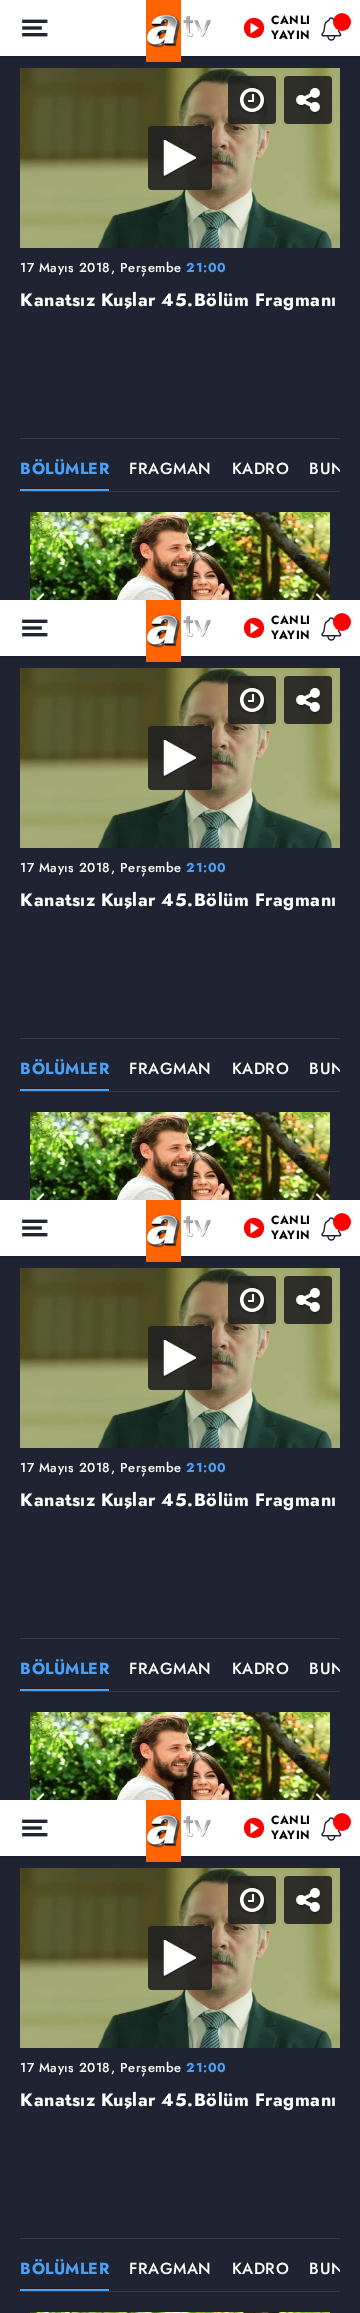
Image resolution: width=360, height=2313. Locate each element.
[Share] (328, 32)
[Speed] (272, 32)
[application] (180, 1156)
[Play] (180, 1157)
